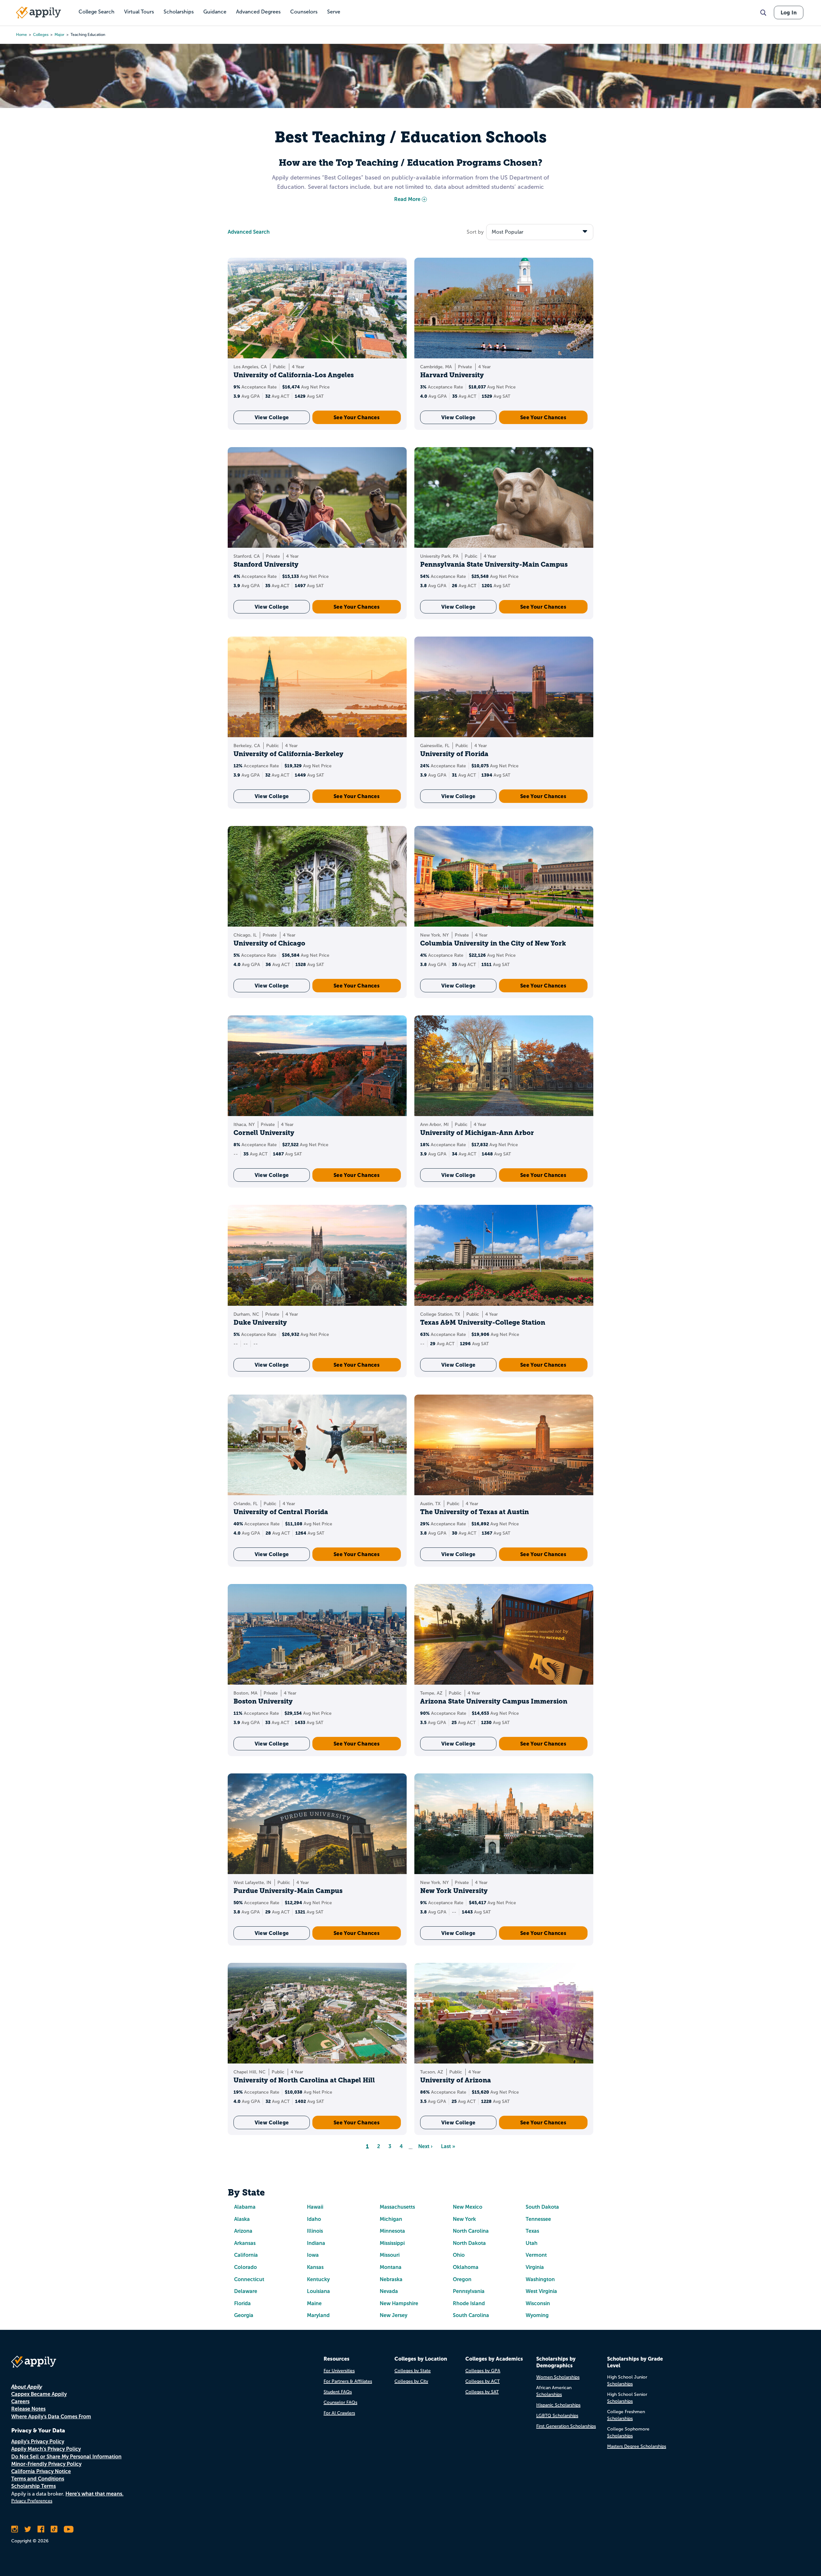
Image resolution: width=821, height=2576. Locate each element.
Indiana (316, 2243)
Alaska (242, 2219)
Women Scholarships (558, 2377)
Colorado (245, 2267)
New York (464, 2219)
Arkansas (245, 2243)
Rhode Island (469, 2303)
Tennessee (538, 2219)
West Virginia (541, 2291)
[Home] (38, 13)
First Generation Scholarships (566, 2426)
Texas (532, 2231)
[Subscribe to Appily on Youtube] (69, 2529)
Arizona (243, 2231)
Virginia (535, 2267)
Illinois (315, 2231)
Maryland (318, 2315)
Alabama (245, 2207)
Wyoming (537, 2315)
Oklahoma (466, 2267)
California (246, 2255)
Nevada (389, 2291)
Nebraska (391, 2279)
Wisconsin (538, 2303)
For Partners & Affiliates (348, 2381)
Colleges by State (413, 2371)
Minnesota (392, 2231)
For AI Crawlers (339, 2413)
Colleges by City (411, 2381)
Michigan (391, 2219)
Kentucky (318, 2279)
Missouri (390, 2255)
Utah (532, 2243)
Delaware (246, 2291)
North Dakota (469, 2243)
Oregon (462, 2279)
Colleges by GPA (483, 2371)
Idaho (314, 2219)
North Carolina (471, 2231)
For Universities (339, 2371)
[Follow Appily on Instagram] (15, 2529)
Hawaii (315, 2207)
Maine (314, 2303)
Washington (540, 2279)
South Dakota (542, 2207)
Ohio (459, 2255)
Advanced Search (249, 232)
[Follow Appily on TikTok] (54, 2529)
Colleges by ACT (482, 2381)
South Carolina (471, 2315)
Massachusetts (397, 2207)
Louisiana (318, 2291)
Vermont (536, 2255)
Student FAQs (338, 2392)
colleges (41, 35)
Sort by (475, 232)
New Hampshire (399, 2303)
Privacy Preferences (32, 2501)
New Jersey (394, 2315)
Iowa (313, 2255)
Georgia (244, 2315)
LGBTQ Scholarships (557, 2416)
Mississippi (392, 2243)
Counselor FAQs (340, 2402)
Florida (242, 2303)
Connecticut (249, 2279)
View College (272, 417)
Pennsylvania (469, 2291)
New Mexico (468, 2207)
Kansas (315, 2267)
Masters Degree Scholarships (637, 2446)
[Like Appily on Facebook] (41, 2529)
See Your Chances (357, 417)
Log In (789, 13)
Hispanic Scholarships (558, 2405)
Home (21, 35)
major (59, 35)
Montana (391, 2267)
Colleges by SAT (482, 2392)
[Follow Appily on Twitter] (28, 2529)
